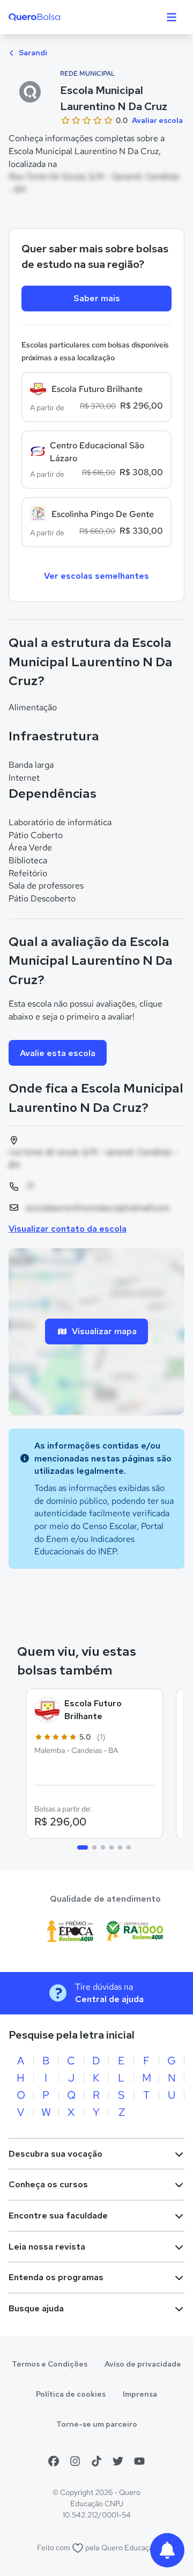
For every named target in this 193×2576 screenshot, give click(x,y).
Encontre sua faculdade (58, 2215)
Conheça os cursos (48, 2184)
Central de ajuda (109, 1999)
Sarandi (32, 53)
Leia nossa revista (47, 2247)
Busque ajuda (36, 2308)
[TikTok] (96, 2461)
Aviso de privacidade (143, 2364)
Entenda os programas (56, 2277)
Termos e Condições (50, 2364)
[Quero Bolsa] (55, 17)
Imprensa (140, 2394)
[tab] (83, 1847)
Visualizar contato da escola (68, 1229)
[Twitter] (118, 2461)
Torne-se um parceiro (97, 2424)
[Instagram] (75, 2461)
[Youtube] (139, 2461)
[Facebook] (54, 2461)
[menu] (172, 17)
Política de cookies (71, 2394)
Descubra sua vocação (55, 2154)
